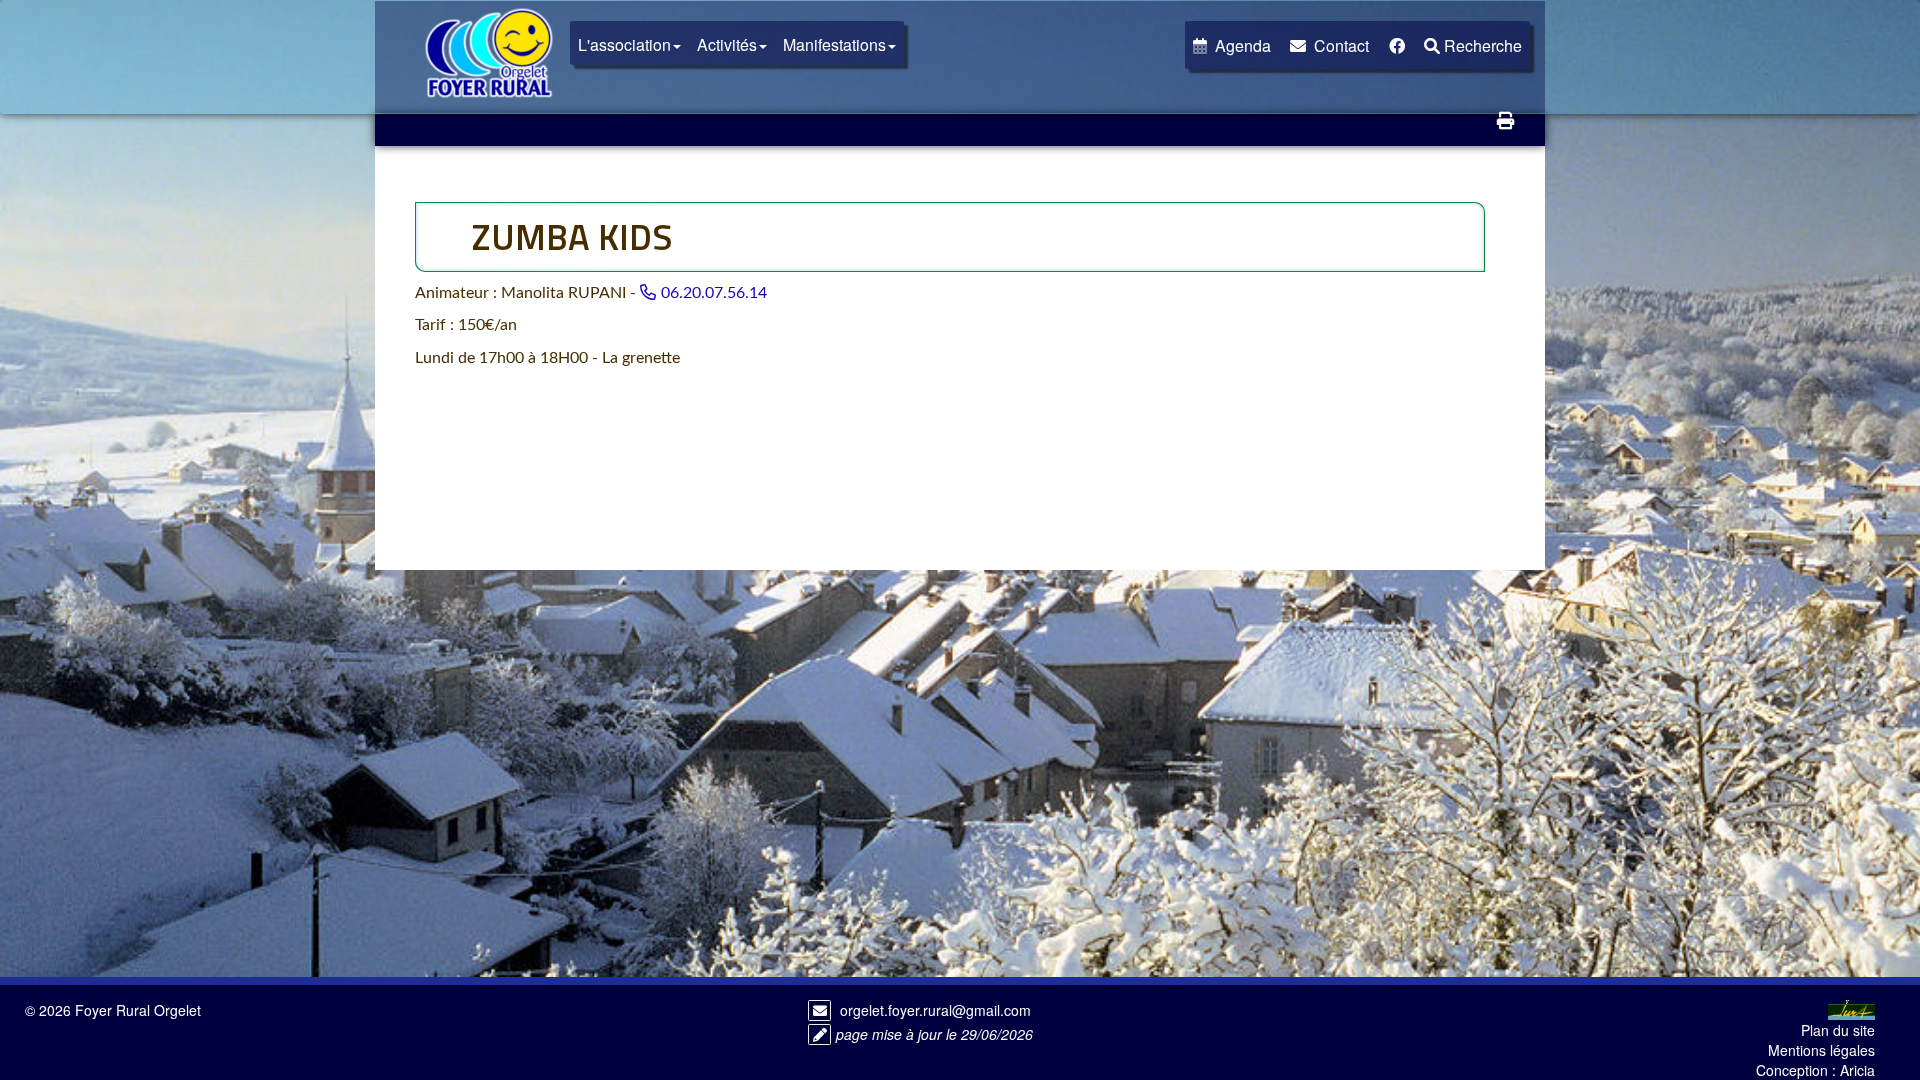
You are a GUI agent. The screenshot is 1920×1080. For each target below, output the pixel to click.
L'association (624, 44)
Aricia (1857, 1070)
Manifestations (834, 44)
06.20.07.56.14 (714, 293)
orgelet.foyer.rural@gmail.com (935, 1010)
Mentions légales (1821, 1050)
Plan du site (1838, 1030)
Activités (727, 44)
